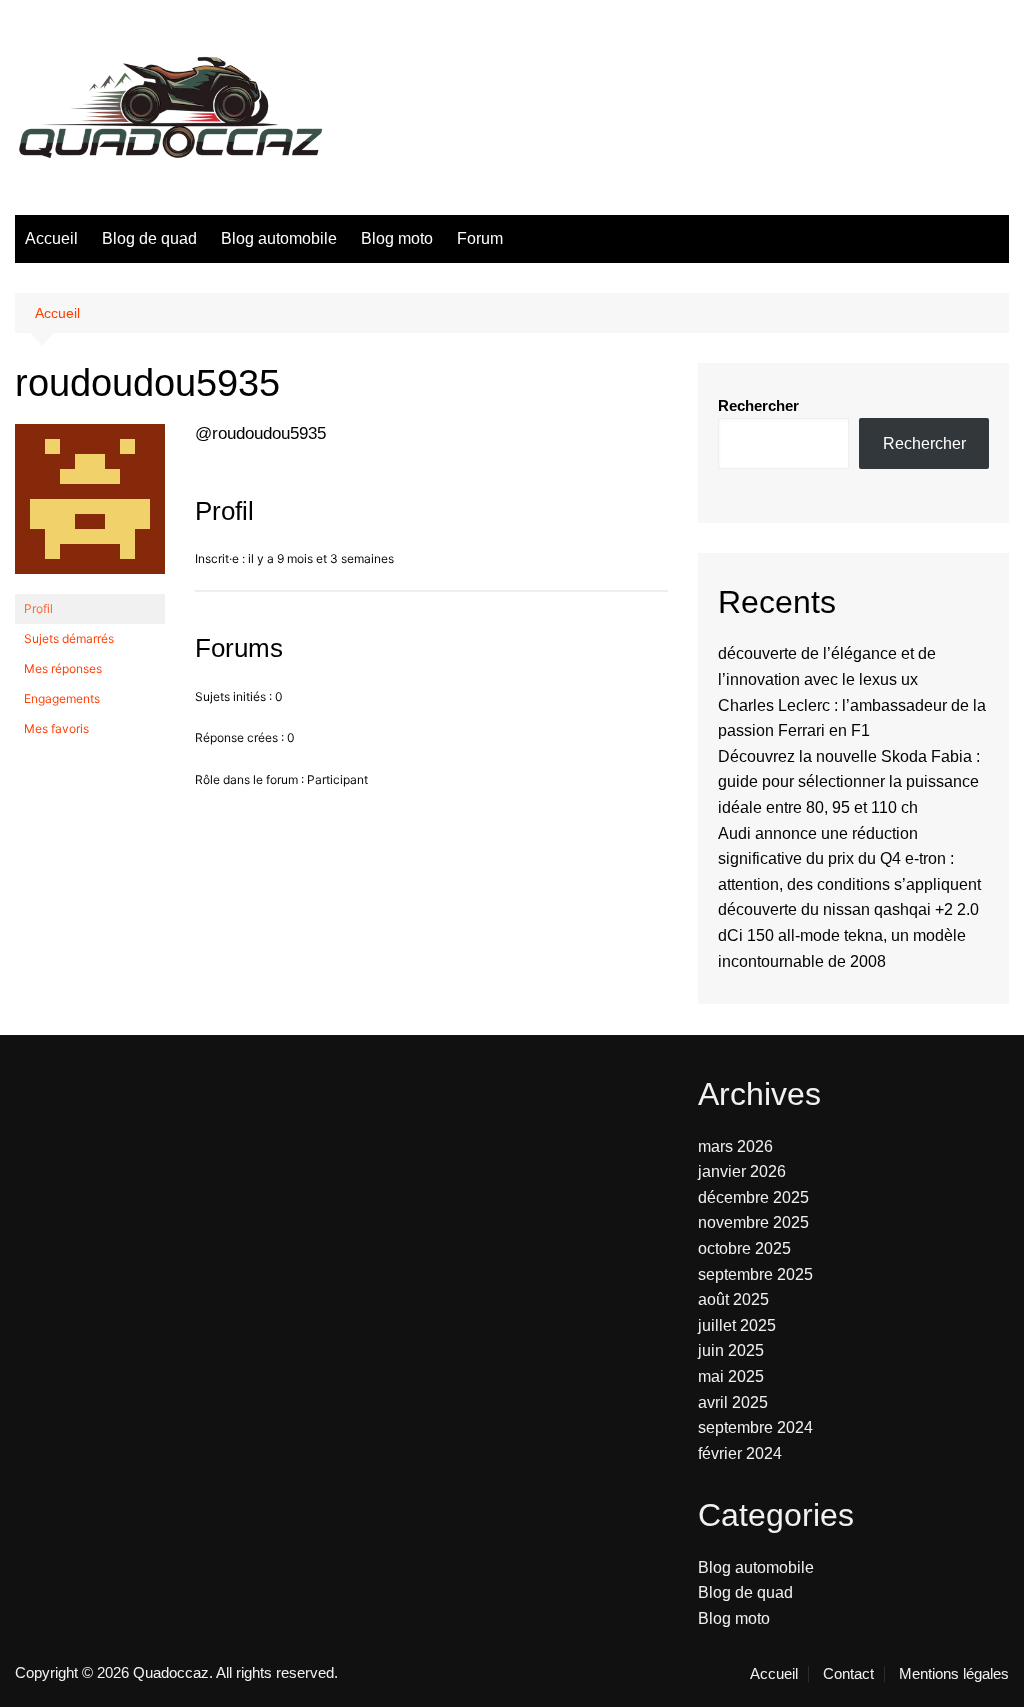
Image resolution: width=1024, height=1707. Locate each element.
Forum (480, 238)
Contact (848, 1674)
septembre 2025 (755, 1274)
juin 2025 (731, 1350)
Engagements (62, 698)
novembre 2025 (753, 1222)
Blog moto (397, 238)
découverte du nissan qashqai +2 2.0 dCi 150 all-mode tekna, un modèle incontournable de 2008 (848, 935)
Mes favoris (56, 728)
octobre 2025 (744, 1248)
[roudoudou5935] (90, 508)
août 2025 (733, 1299)
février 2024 (740, 1453)
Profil (38, 608)
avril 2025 (733, 1402)
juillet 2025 (737, 1325)
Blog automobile (279, 238)
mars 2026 (735, 1146)
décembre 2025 (753, 1197)
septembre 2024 (755, 1427)
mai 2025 (731, 1376)
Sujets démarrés (69, 638)
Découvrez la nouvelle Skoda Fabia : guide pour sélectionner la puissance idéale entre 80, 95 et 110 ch (849, 782)
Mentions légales (954, 1674)
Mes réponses (63, 668)
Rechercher (758, 405)
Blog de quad (149, 238)
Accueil (51, 238)
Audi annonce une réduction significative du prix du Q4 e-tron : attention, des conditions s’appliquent (849, 859)
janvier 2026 (742, 1171)
